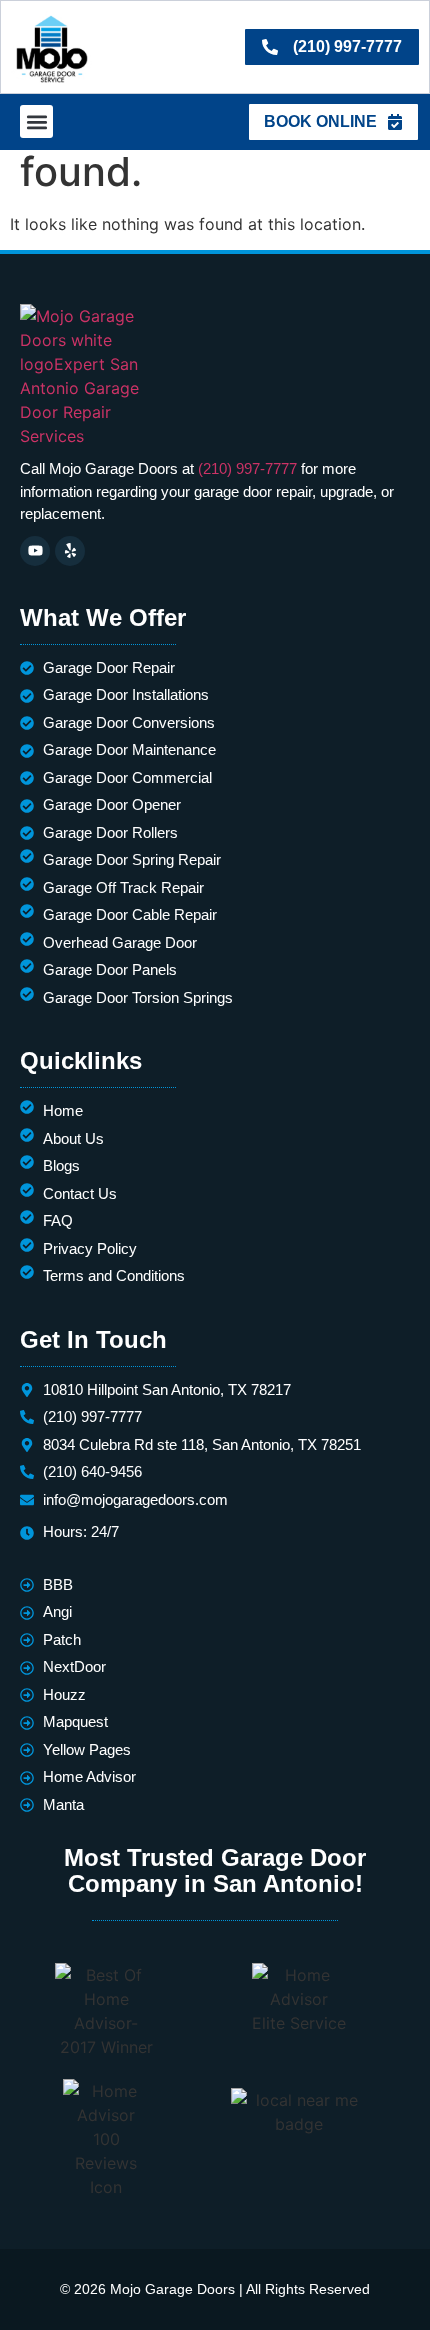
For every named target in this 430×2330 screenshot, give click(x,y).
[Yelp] (70, 551)
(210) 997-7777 (247, 468)
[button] (36, 121)
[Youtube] (35, 551)
